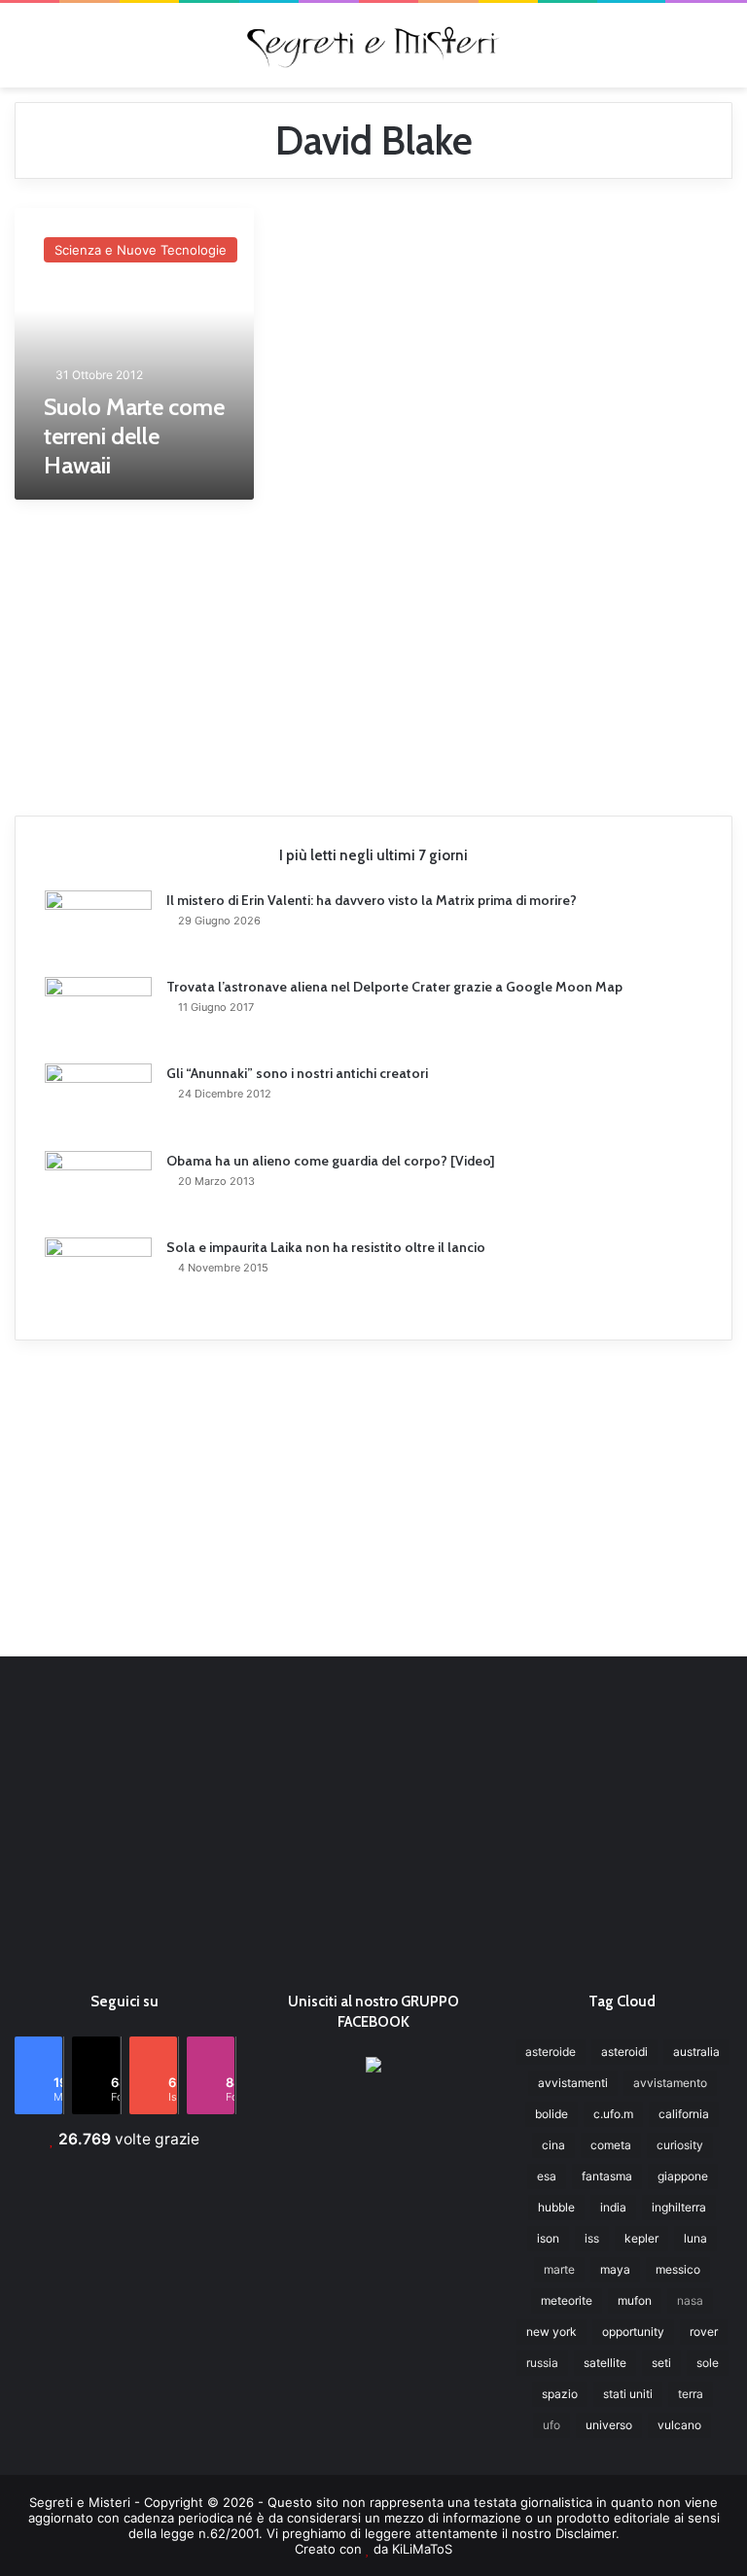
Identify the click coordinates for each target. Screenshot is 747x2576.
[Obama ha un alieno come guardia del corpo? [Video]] (98, 1187)
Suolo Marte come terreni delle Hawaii (134, 436)
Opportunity (633, 2332)
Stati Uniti (628, 2394)
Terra (691, 2394)
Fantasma (607, 2176)
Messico (678, 2269)
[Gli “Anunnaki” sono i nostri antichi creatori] (98, 1100)
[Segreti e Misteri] (373, 45)
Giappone (683, 2176)
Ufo (551, 2425)
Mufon (635, 2300)
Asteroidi (624, 2052)
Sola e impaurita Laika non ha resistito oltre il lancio (326, 1247)
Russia (542, 2363)
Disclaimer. (587, 2533)
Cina (553, 2145)
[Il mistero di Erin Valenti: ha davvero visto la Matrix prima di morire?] (98, 927)
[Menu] (24, 52)
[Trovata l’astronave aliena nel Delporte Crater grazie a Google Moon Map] (98, 1013)
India (613, 2207)
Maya (615, 2269)
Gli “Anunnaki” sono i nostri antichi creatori (297, 1073)
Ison (548, 2238)
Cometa (611, 2145)
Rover (704, 2332)
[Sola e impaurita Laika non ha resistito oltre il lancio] (98, 1274)
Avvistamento (670, 2083)
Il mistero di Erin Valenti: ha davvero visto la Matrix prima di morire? (372, 900)
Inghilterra (679, 2207)
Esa (547, 2176)
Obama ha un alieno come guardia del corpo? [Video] (331, 1161)
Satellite (605, 2363)
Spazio (560, 2394)
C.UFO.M (613, 2114)
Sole (708, 2363)
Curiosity (680, 2145)
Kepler (641, 2238)
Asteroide (551, 2052)
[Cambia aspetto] (723, 52)
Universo (609, 2425)
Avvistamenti (573, 2083)
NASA (690, 2300)
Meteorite (567, 2300)
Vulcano (679, 2425)
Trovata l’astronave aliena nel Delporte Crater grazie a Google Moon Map (394, 987)
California (684, 2114)
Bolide (551, 2114)
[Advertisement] (373, 650)
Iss (592, 2238)
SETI (661, 2363)
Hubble (556, 2207)
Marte (559, 2269)
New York (551, 2332)
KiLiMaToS (422, 2549)
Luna (695, 2238)
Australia (696, 2052)
